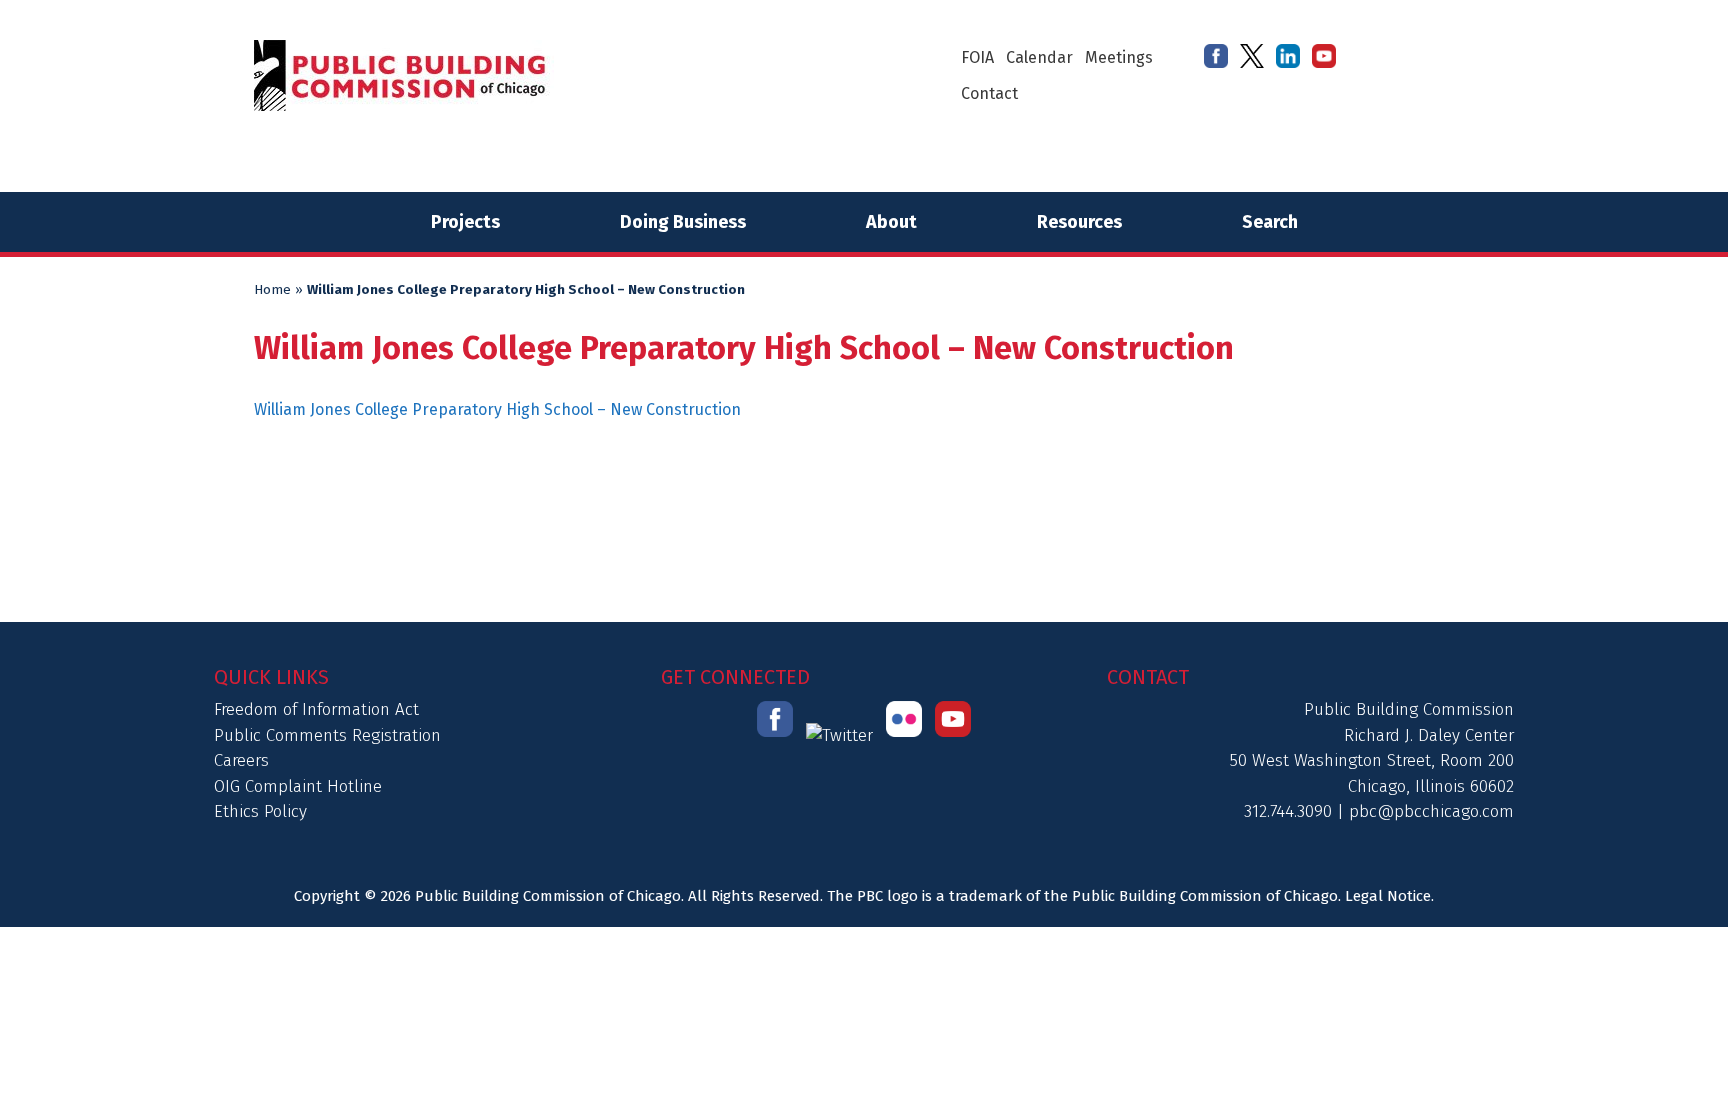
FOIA (977, 57)
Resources (1079, 222)
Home (272, 290)
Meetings (1119, 57)
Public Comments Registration (327, 735)
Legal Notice (1388, 896)
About (891, 222)
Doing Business (683, 222)
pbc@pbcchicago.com (1431, 811)
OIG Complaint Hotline (298, 786)
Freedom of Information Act (316, 709)
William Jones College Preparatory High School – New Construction (497, 409)
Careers (241, 760)
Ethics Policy (260, 811)
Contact (989, 93)
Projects (465, 222)
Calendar (1039, 57)
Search (1270, 222)
